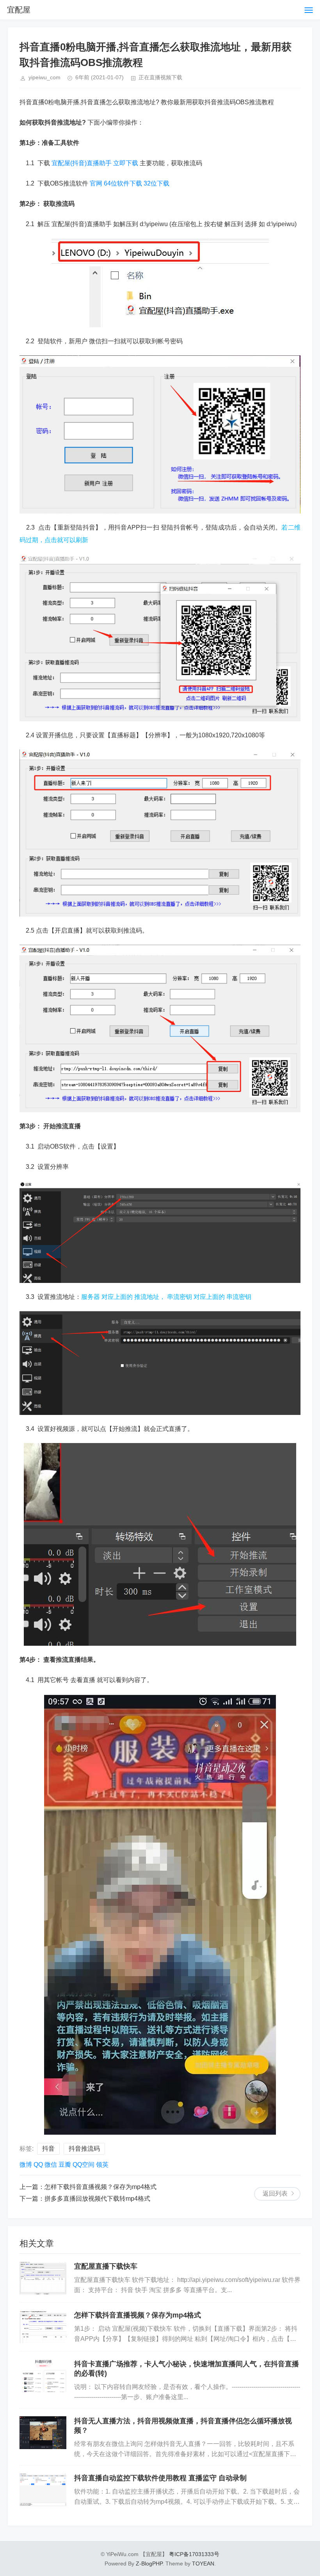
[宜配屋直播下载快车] (43, 2278)
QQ (38, 2165)
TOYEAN (203, 2564)
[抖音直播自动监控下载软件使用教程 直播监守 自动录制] (43, 2490)
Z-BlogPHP (149, 2564)
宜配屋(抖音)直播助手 (82, 163)
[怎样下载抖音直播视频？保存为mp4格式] (43, 2327)
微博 (26, 2165)
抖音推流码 (84, 2149)
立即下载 (126, 163)
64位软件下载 (123, 183)
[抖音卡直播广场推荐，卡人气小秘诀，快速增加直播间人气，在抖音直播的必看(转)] (43, 2376)
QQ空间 (84, 2165)
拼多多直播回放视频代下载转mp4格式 (97, 2199)
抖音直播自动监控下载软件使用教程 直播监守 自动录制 (160, 2478)
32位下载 (156, 183)
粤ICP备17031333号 (194, 2554)
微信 (51, 2165)
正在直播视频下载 (160, 77)
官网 (96, 183)
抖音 (48, 2149)
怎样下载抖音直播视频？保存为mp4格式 (100, 2187)
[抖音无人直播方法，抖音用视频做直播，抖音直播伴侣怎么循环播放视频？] (43, 2433)
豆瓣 (65, 2165)
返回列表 (275, 2193)
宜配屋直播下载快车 (106, 2266)
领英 (102, 2165)
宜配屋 (19, 10)
